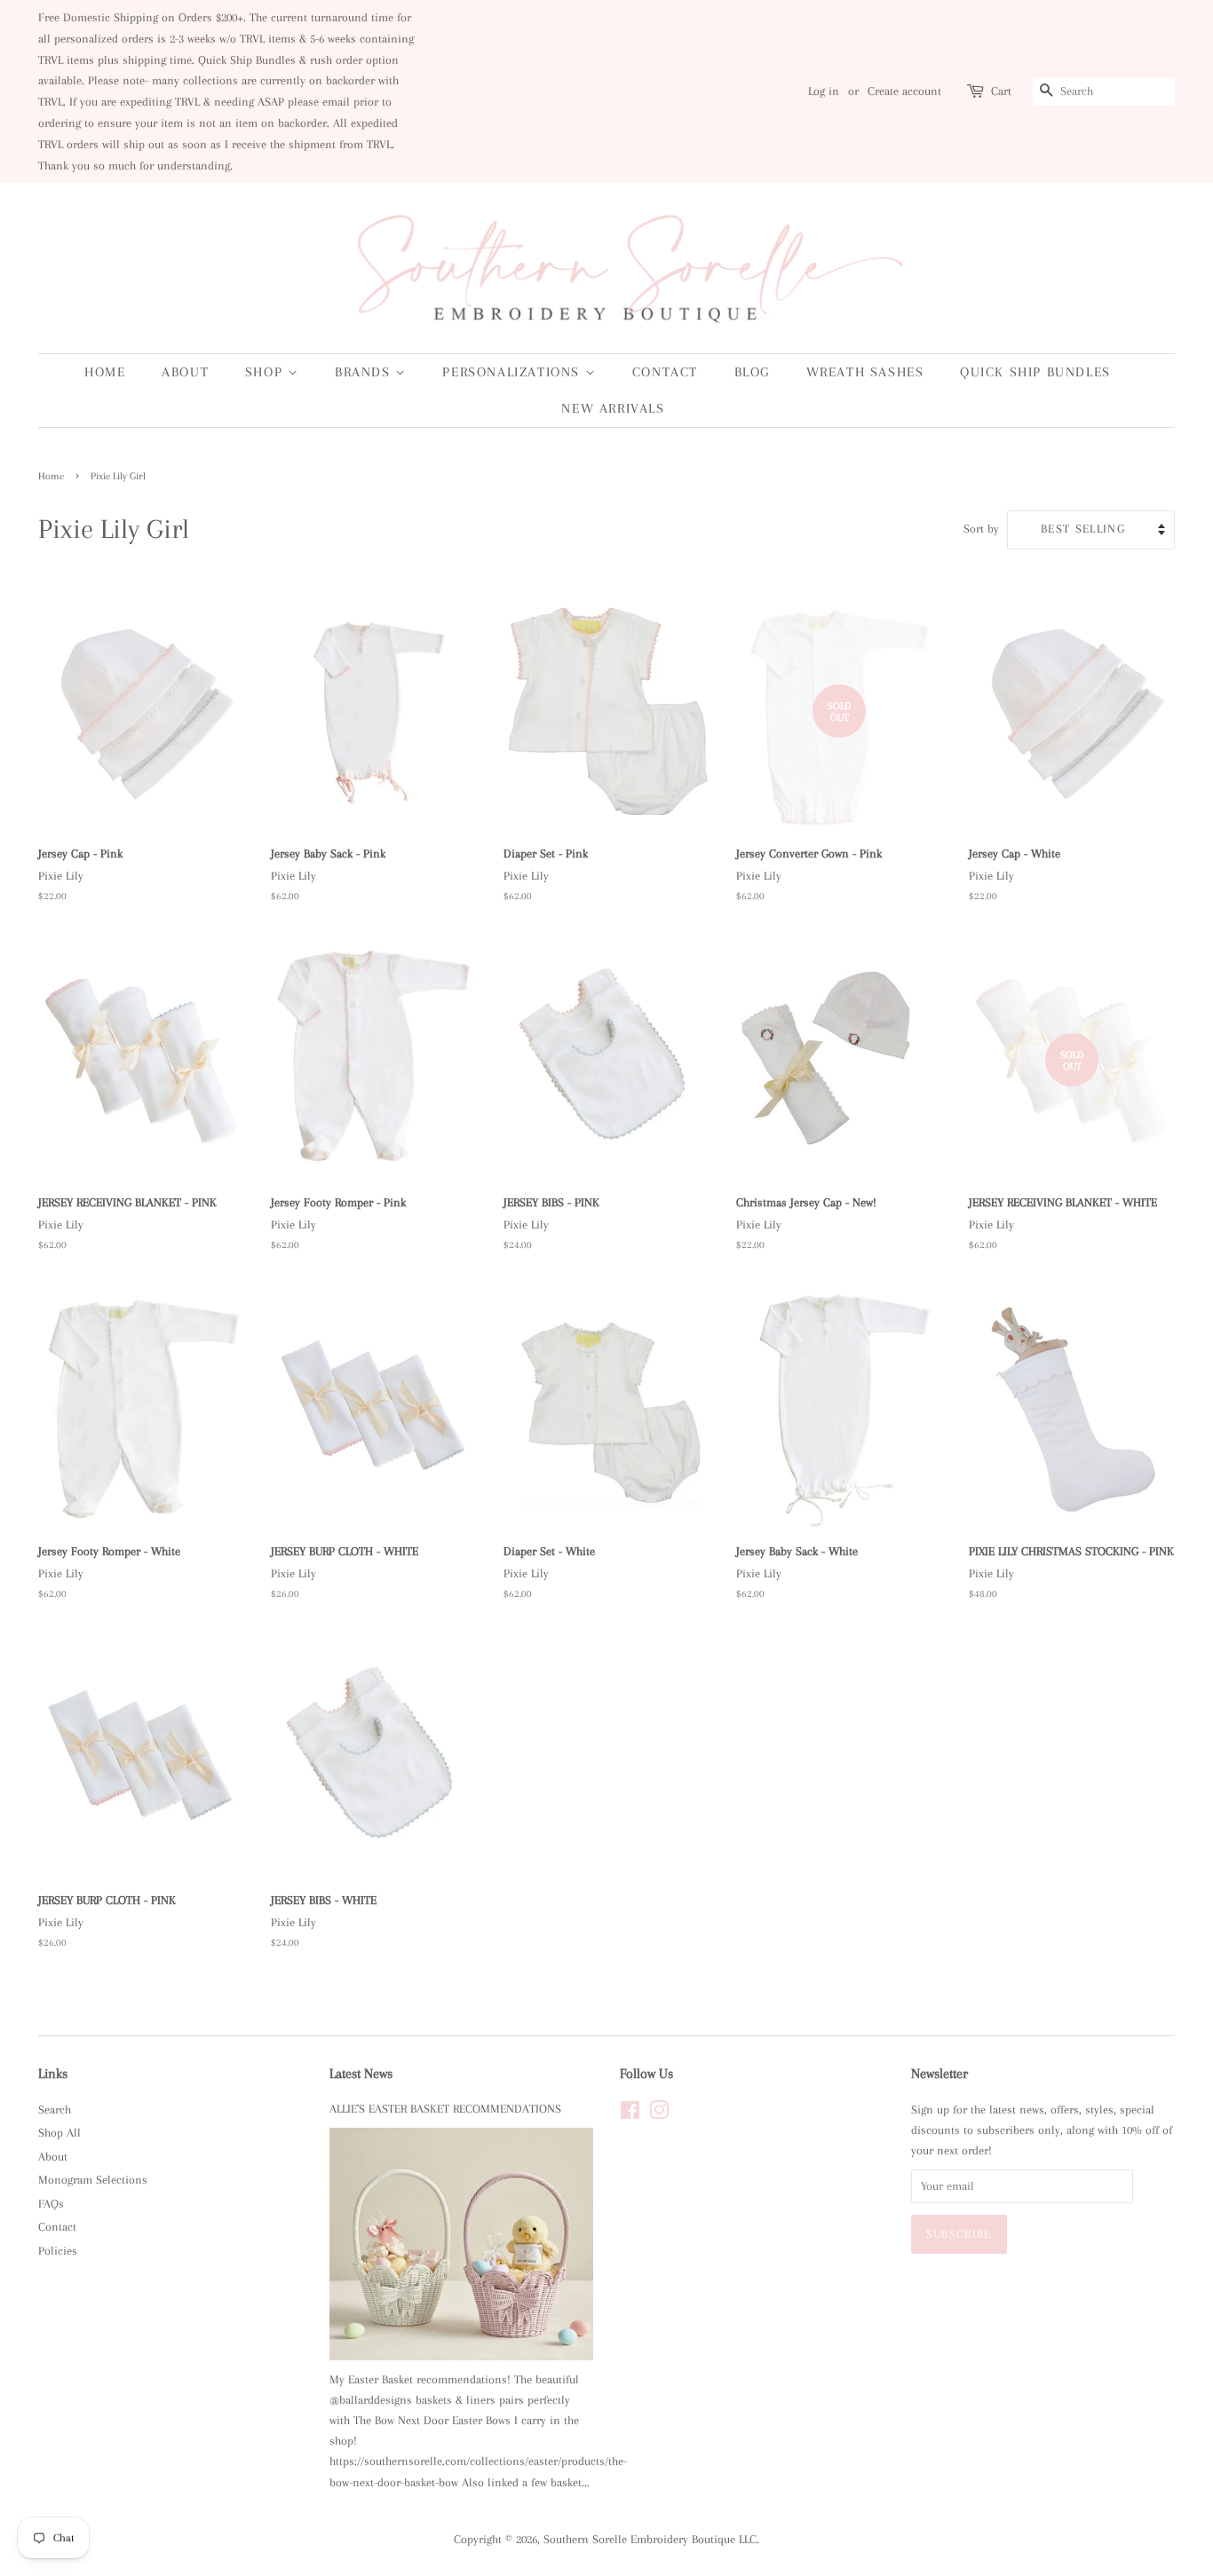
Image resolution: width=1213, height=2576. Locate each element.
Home (105, 372)
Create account (904, 91)
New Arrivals (613, 408)
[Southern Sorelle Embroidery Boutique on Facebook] (630, 2114)
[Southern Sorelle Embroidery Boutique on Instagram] (659, 2114)
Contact (665, 372)
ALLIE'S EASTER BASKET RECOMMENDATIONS (445, 2109)
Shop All (59, 2133)
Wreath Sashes (865, 372)
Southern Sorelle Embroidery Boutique (639, 2539)
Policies (58, 2251)
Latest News (361, 2074)
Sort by (981, 529)
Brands (365, 372)
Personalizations (513, 372)
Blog (752, 372)
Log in (824, 91)
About (185, 372)
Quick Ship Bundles (1035, 372)
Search (55, 2110)
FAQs (51, 2204)
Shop (266, 372)
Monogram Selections (93, 2180)
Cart (1001, 91)
